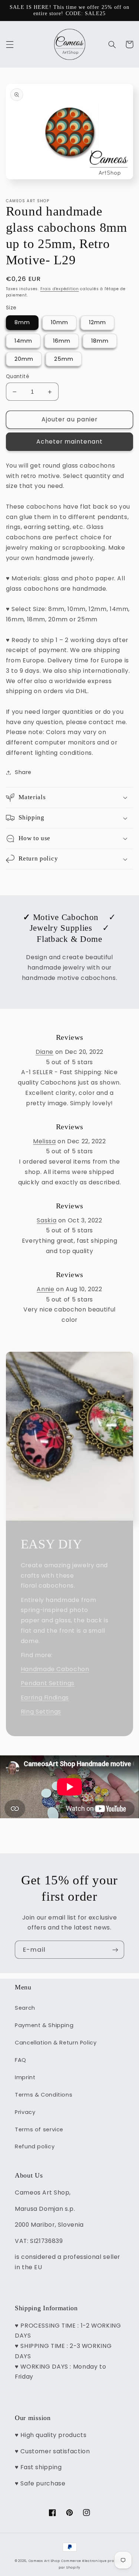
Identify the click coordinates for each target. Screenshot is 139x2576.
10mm (59, 322)
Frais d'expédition (60, 289)
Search (25, 2008)
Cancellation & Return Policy (56, 2043)
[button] (10, 44)
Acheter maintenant (70, 442)
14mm (23, 341)
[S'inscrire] (115, 1950)
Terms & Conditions (44, 2095)
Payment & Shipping (44, 2025)
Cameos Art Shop (44, 2561)
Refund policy (35, 2146)
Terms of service (39, 2129)
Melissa (44, 1141)
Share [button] (23, 772)
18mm (100, 341)
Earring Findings (45, 1698)
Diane (44, 1052)
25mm (64, 359)
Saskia (47, 1220)
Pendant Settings (48, 1683)
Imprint (25, 2077)
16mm (62, 341)
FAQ (21, 2060)
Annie (45, 1289)
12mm (97, 322)
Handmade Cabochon (55, 1669)
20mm (24, 359)
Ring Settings (41, 1712)
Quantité (18, 376)
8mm (22, 322)
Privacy (25, 2112)
